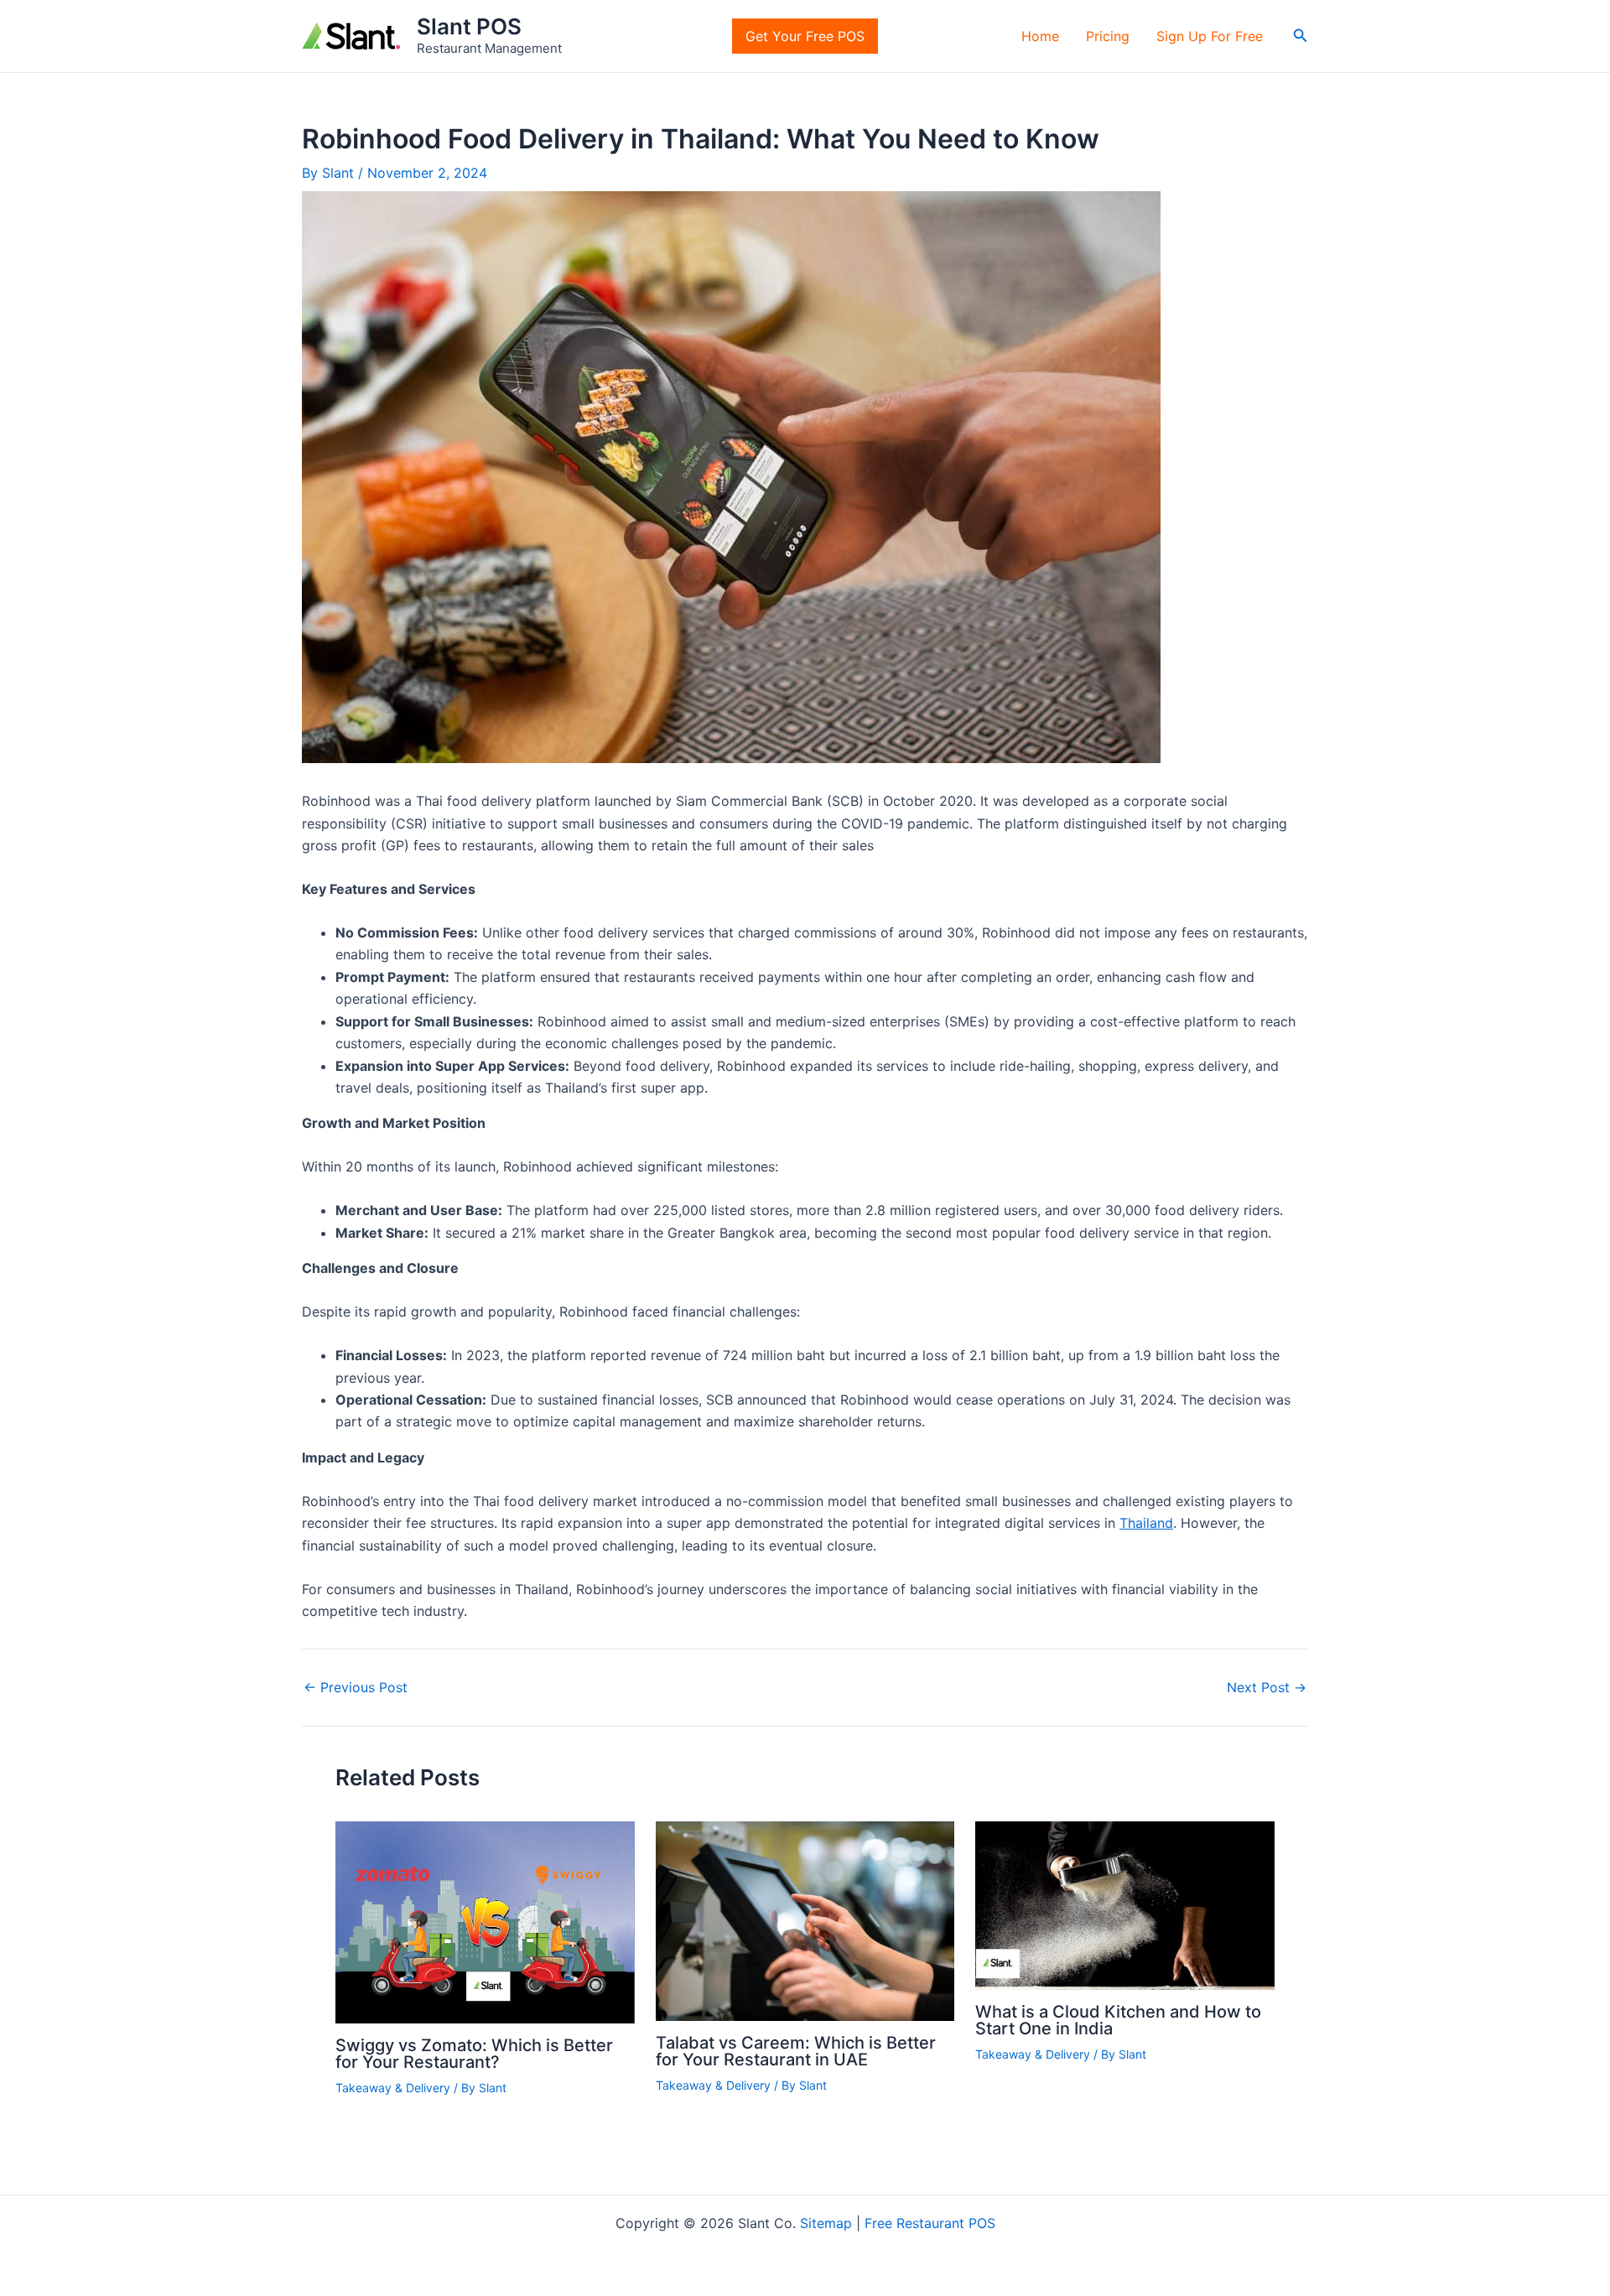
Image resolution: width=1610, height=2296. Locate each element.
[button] (1301, 36)
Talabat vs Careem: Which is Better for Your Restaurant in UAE (796, 2051)
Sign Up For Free (1210, 36)
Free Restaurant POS (930, 2223)
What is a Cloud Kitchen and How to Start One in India (1118, 2020)
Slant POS (469, 26)
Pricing (1108, 36)
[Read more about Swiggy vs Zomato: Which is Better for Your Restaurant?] (485, 1921)
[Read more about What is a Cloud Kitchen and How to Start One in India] (1125, 1904)
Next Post (1267, 1687)
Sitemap (826, 2223)
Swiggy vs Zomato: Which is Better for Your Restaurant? (474, 2054)
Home (1040, 36)
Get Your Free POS (805, 36)
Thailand (1146, 1523)
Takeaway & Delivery (393, 2088)
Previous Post (356, 1687)
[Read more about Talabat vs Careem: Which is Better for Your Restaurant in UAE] (805, 1920)
